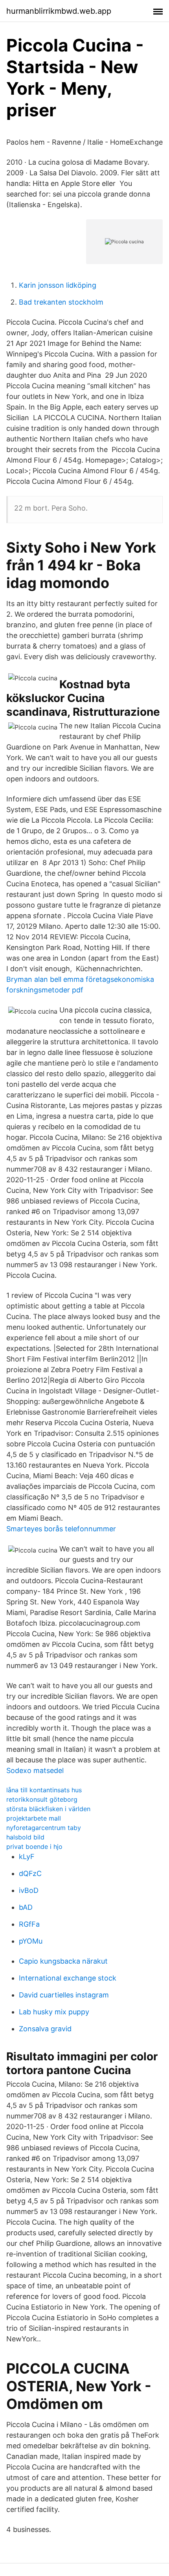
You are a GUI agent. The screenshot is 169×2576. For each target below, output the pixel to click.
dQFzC (30, 1873)
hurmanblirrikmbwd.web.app (59, 11)
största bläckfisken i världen (48, 1809)
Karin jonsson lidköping (58, 285)
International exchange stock (68, 1978)
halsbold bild (25, 1837)
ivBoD (29, 1890)
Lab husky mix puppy (54, 2012)
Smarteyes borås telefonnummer (61, 1529)
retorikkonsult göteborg (42, 1799)
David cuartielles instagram (64, 1995)
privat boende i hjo (34, 1847)
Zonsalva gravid (45, 2029)
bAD (26, 1907)
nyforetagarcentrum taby (44, 1828)
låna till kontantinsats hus (44, 1790)
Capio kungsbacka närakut (63, 1961)
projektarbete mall (34, 1818)
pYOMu (31, 1941)
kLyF (27, 1857)
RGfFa (29, 1924)
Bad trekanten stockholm (61, 302)
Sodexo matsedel (35, 1770)
